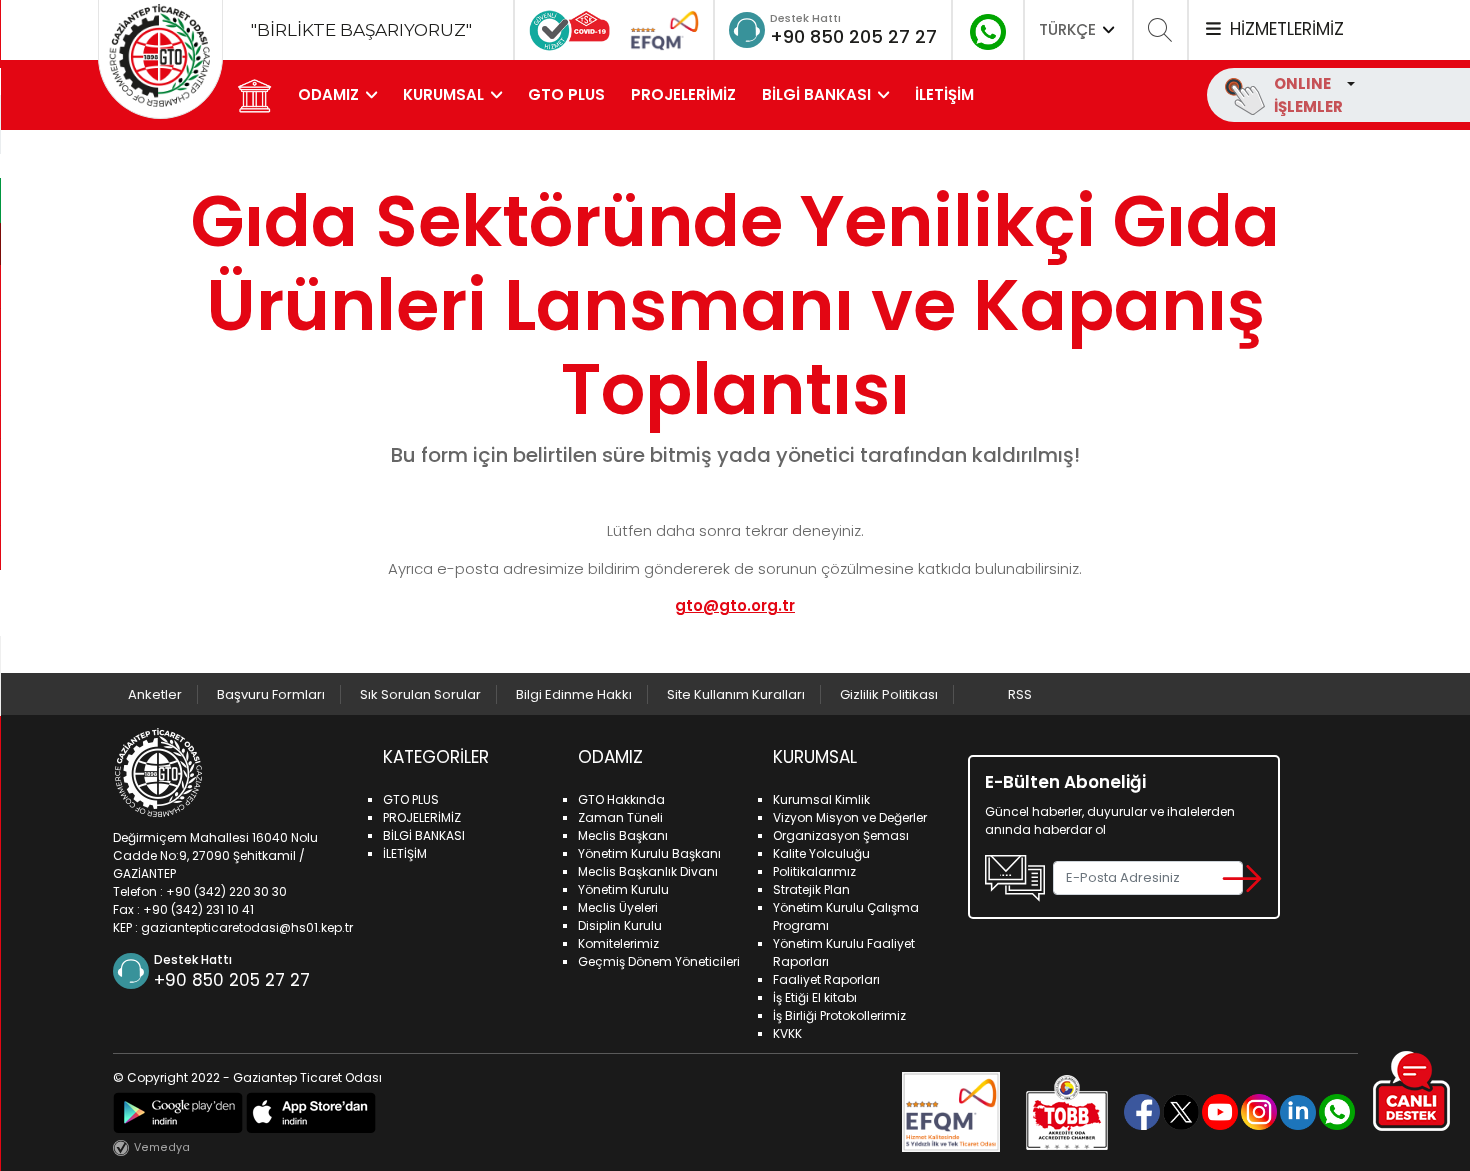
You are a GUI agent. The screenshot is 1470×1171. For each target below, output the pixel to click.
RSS (1020, 694)
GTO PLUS (566, 94)
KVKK (787, 1033)
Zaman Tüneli (620, 817)
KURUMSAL (443, 94)
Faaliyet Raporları (826, 979)
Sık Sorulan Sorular (420, 694)
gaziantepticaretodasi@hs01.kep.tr (247, 927)
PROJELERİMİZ (683, 94)
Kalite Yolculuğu (821, 853)
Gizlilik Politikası (889, 694)
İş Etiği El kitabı (815, 997)
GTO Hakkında (621, 799)
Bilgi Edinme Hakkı (574, 694)
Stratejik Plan (811, 889)
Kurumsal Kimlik (821, 799)
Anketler (155, 694)
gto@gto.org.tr (735, 605)
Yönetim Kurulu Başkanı (649, 853)
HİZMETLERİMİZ (1284, 29)
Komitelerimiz (618, 943)
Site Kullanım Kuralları (736, 694)
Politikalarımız (814, 871)
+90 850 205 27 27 (853, 36)
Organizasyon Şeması (841, 835)
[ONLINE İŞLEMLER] (1349, 83)
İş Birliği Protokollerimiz (839, 1015)
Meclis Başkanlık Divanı (648, 871)
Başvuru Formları (271, 694)
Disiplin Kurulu (620, 925)
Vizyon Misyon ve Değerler (850, 817)
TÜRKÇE (1069, 29)
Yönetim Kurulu (623, 889)
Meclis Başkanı (623, 835)
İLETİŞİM (944, 94)
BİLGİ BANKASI (816, 94)
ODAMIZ (328, 94)
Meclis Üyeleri (618, 907)
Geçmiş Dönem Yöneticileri (659, 961)
